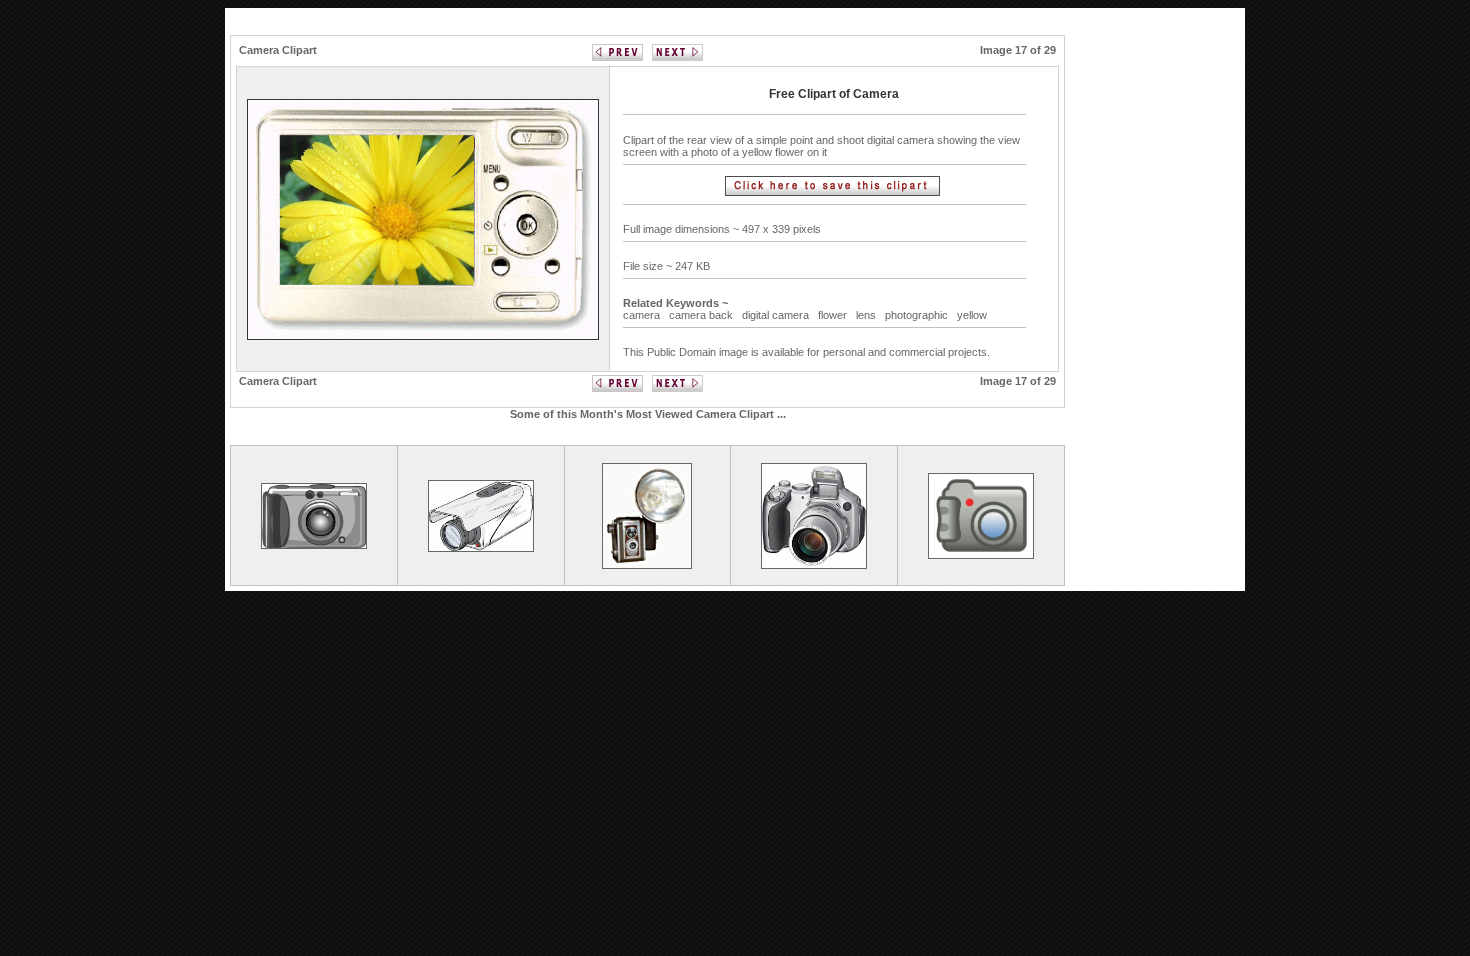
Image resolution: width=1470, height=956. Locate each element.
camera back (701, 315)
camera (641, 315)
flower (832, 315)
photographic (916, 315)
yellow (972, 315)
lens (866, 315)
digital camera (775, 315)
